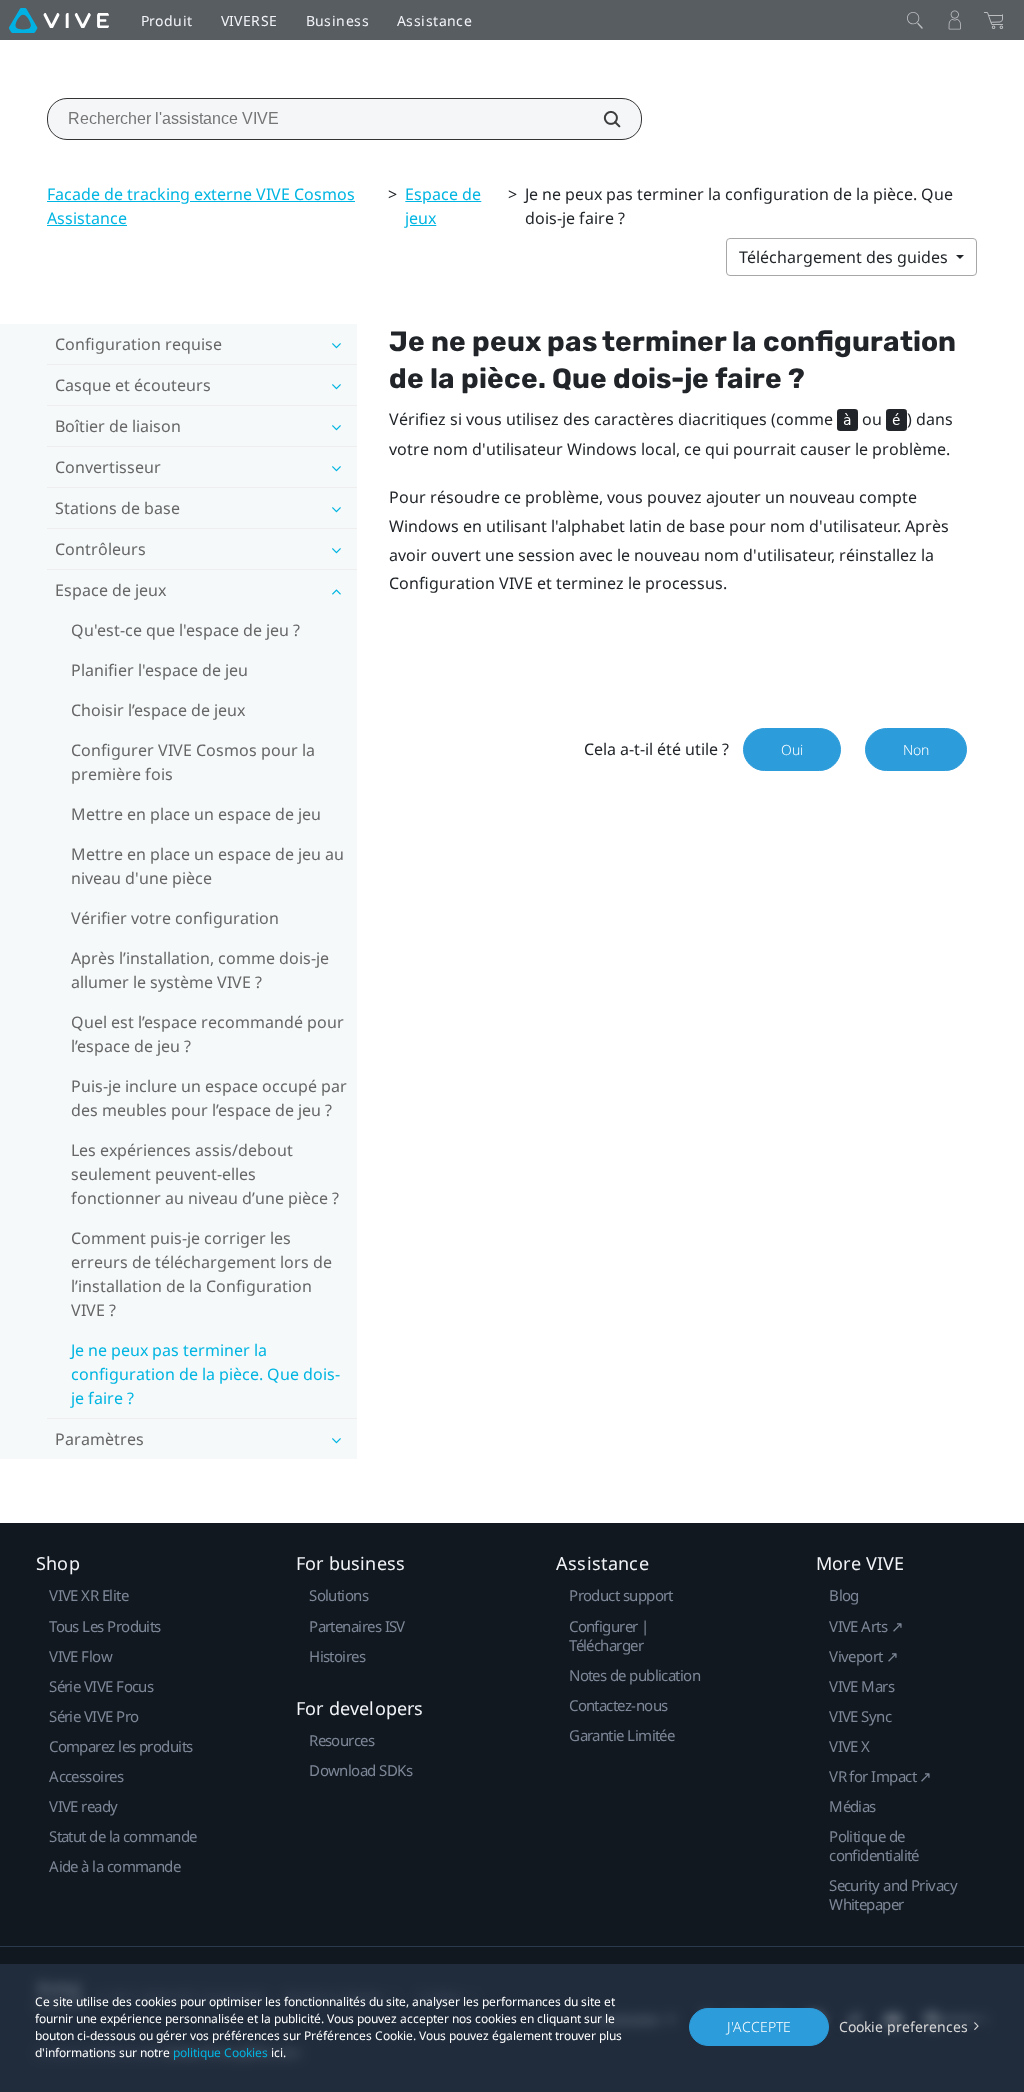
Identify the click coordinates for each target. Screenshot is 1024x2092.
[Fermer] (915, 20)
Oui (792, 749)
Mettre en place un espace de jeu (196, 814)
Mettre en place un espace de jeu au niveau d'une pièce (207, 866)
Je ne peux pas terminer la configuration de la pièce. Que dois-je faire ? (205, 1374)
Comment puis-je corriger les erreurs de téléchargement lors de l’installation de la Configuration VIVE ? (201, 1274)
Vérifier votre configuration (175, 918)
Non (916, 749)
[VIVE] (59, 20)
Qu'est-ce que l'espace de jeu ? (185, 630)
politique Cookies (220, 2052)
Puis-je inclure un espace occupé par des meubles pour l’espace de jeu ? (209, 1098)
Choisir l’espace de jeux (158, 710)
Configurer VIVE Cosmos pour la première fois (193, 762)
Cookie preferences (903, 2026)
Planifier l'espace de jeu (159, 670)
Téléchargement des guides (845, 257)
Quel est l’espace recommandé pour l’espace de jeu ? (207, 1034)
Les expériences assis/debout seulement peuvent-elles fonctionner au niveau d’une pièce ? (205, 1174)
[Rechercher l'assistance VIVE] (601, 119)
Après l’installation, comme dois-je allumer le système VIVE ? (200, 970)
